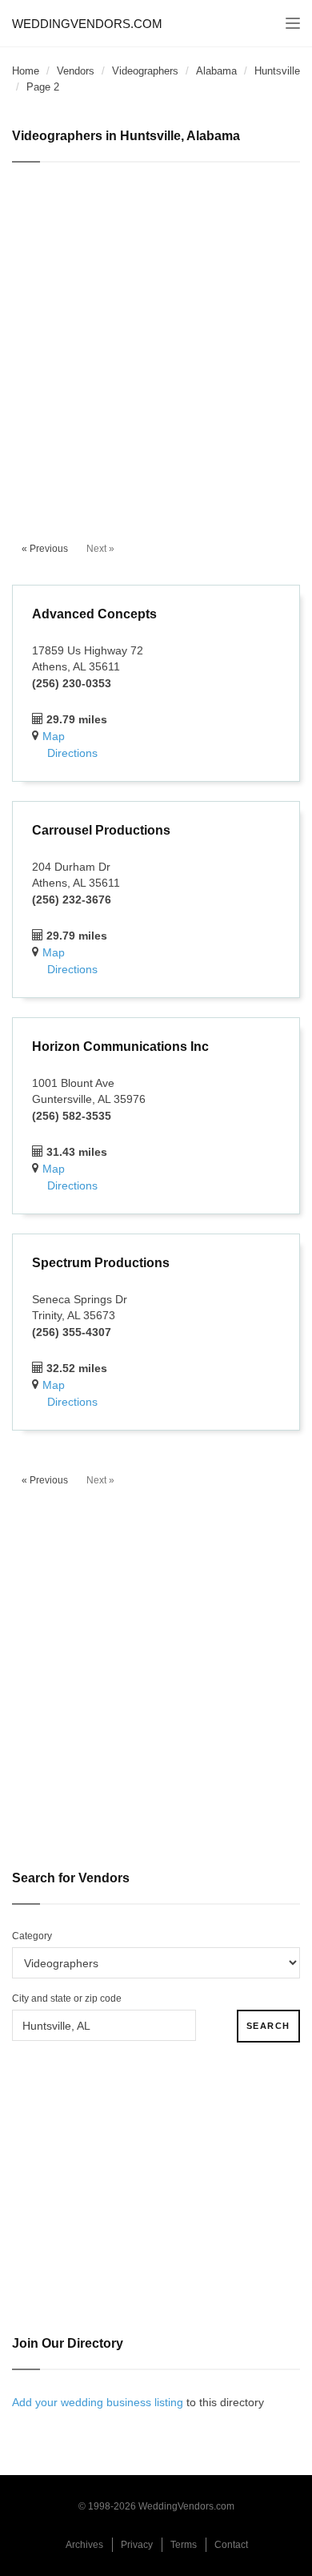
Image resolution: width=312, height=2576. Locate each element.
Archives (84, 2545)
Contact (231, 2545)
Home (26, 71)
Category (32, 1936)
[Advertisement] (156, 343)
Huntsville (277, 71)
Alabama (216, 71)
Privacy (137, 2545)
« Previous (45, 549)
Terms (184, 2545)
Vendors (76, 71)
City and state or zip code (67, 1998)
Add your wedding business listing (98, 2402)
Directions (72, 753)
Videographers (145, 71)
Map (54, 736)
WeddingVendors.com (87, 24)
